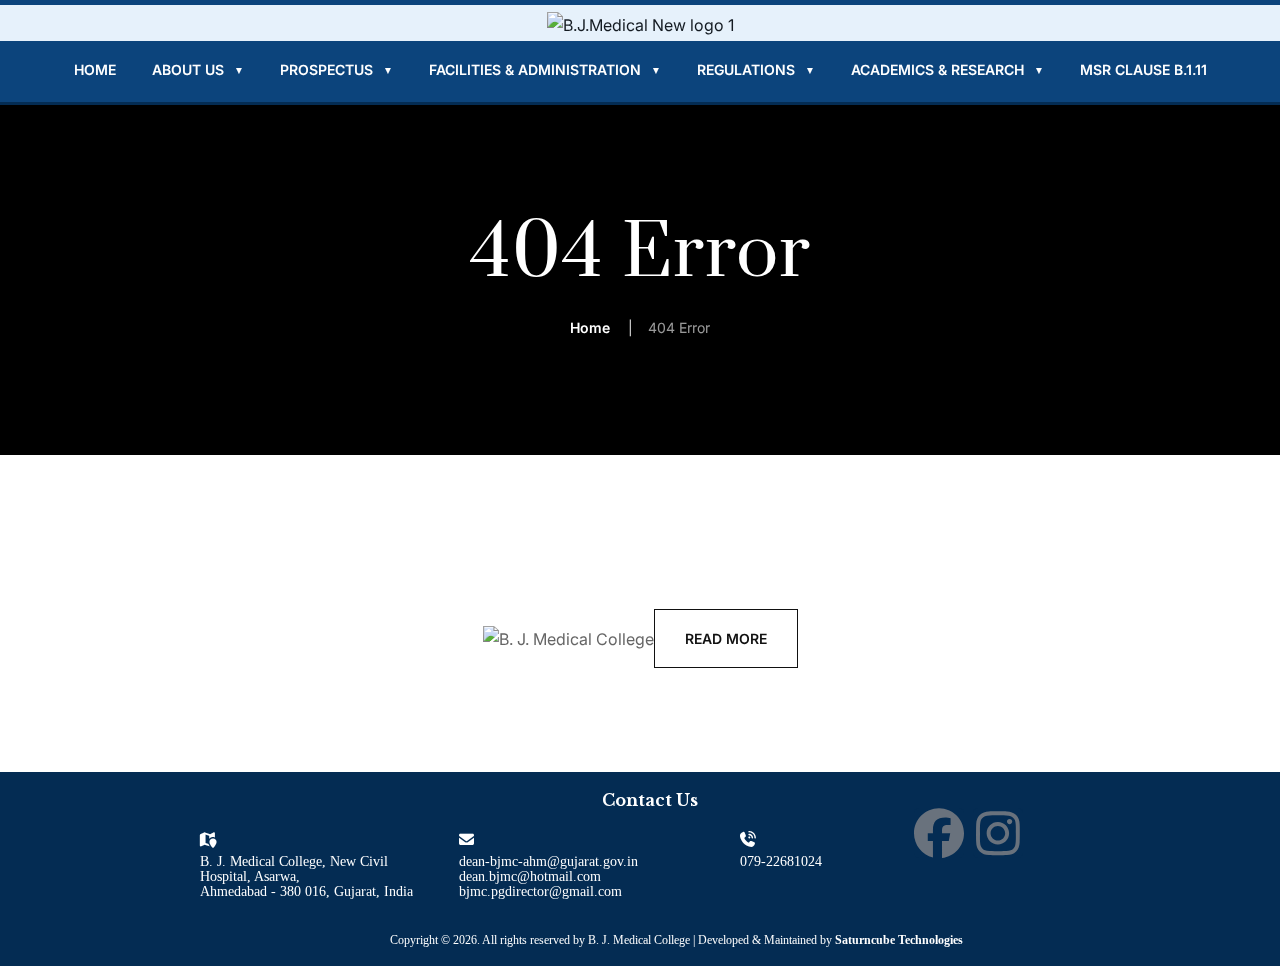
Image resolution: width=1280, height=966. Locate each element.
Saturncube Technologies (899, 940)
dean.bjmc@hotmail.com (530, 876)
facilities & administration (545, 69)
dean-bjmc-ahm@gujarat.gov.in (548, 861)
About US (198, 69)
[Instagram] (998, 833)
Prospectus (336, 69)
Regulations (756, 69)
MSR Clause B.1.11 (1143, 69)
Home (95, 69)
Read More (726, 638)
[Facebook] (939, 833)
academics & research (947, 69)
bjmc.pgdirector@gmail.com (540, 891)
